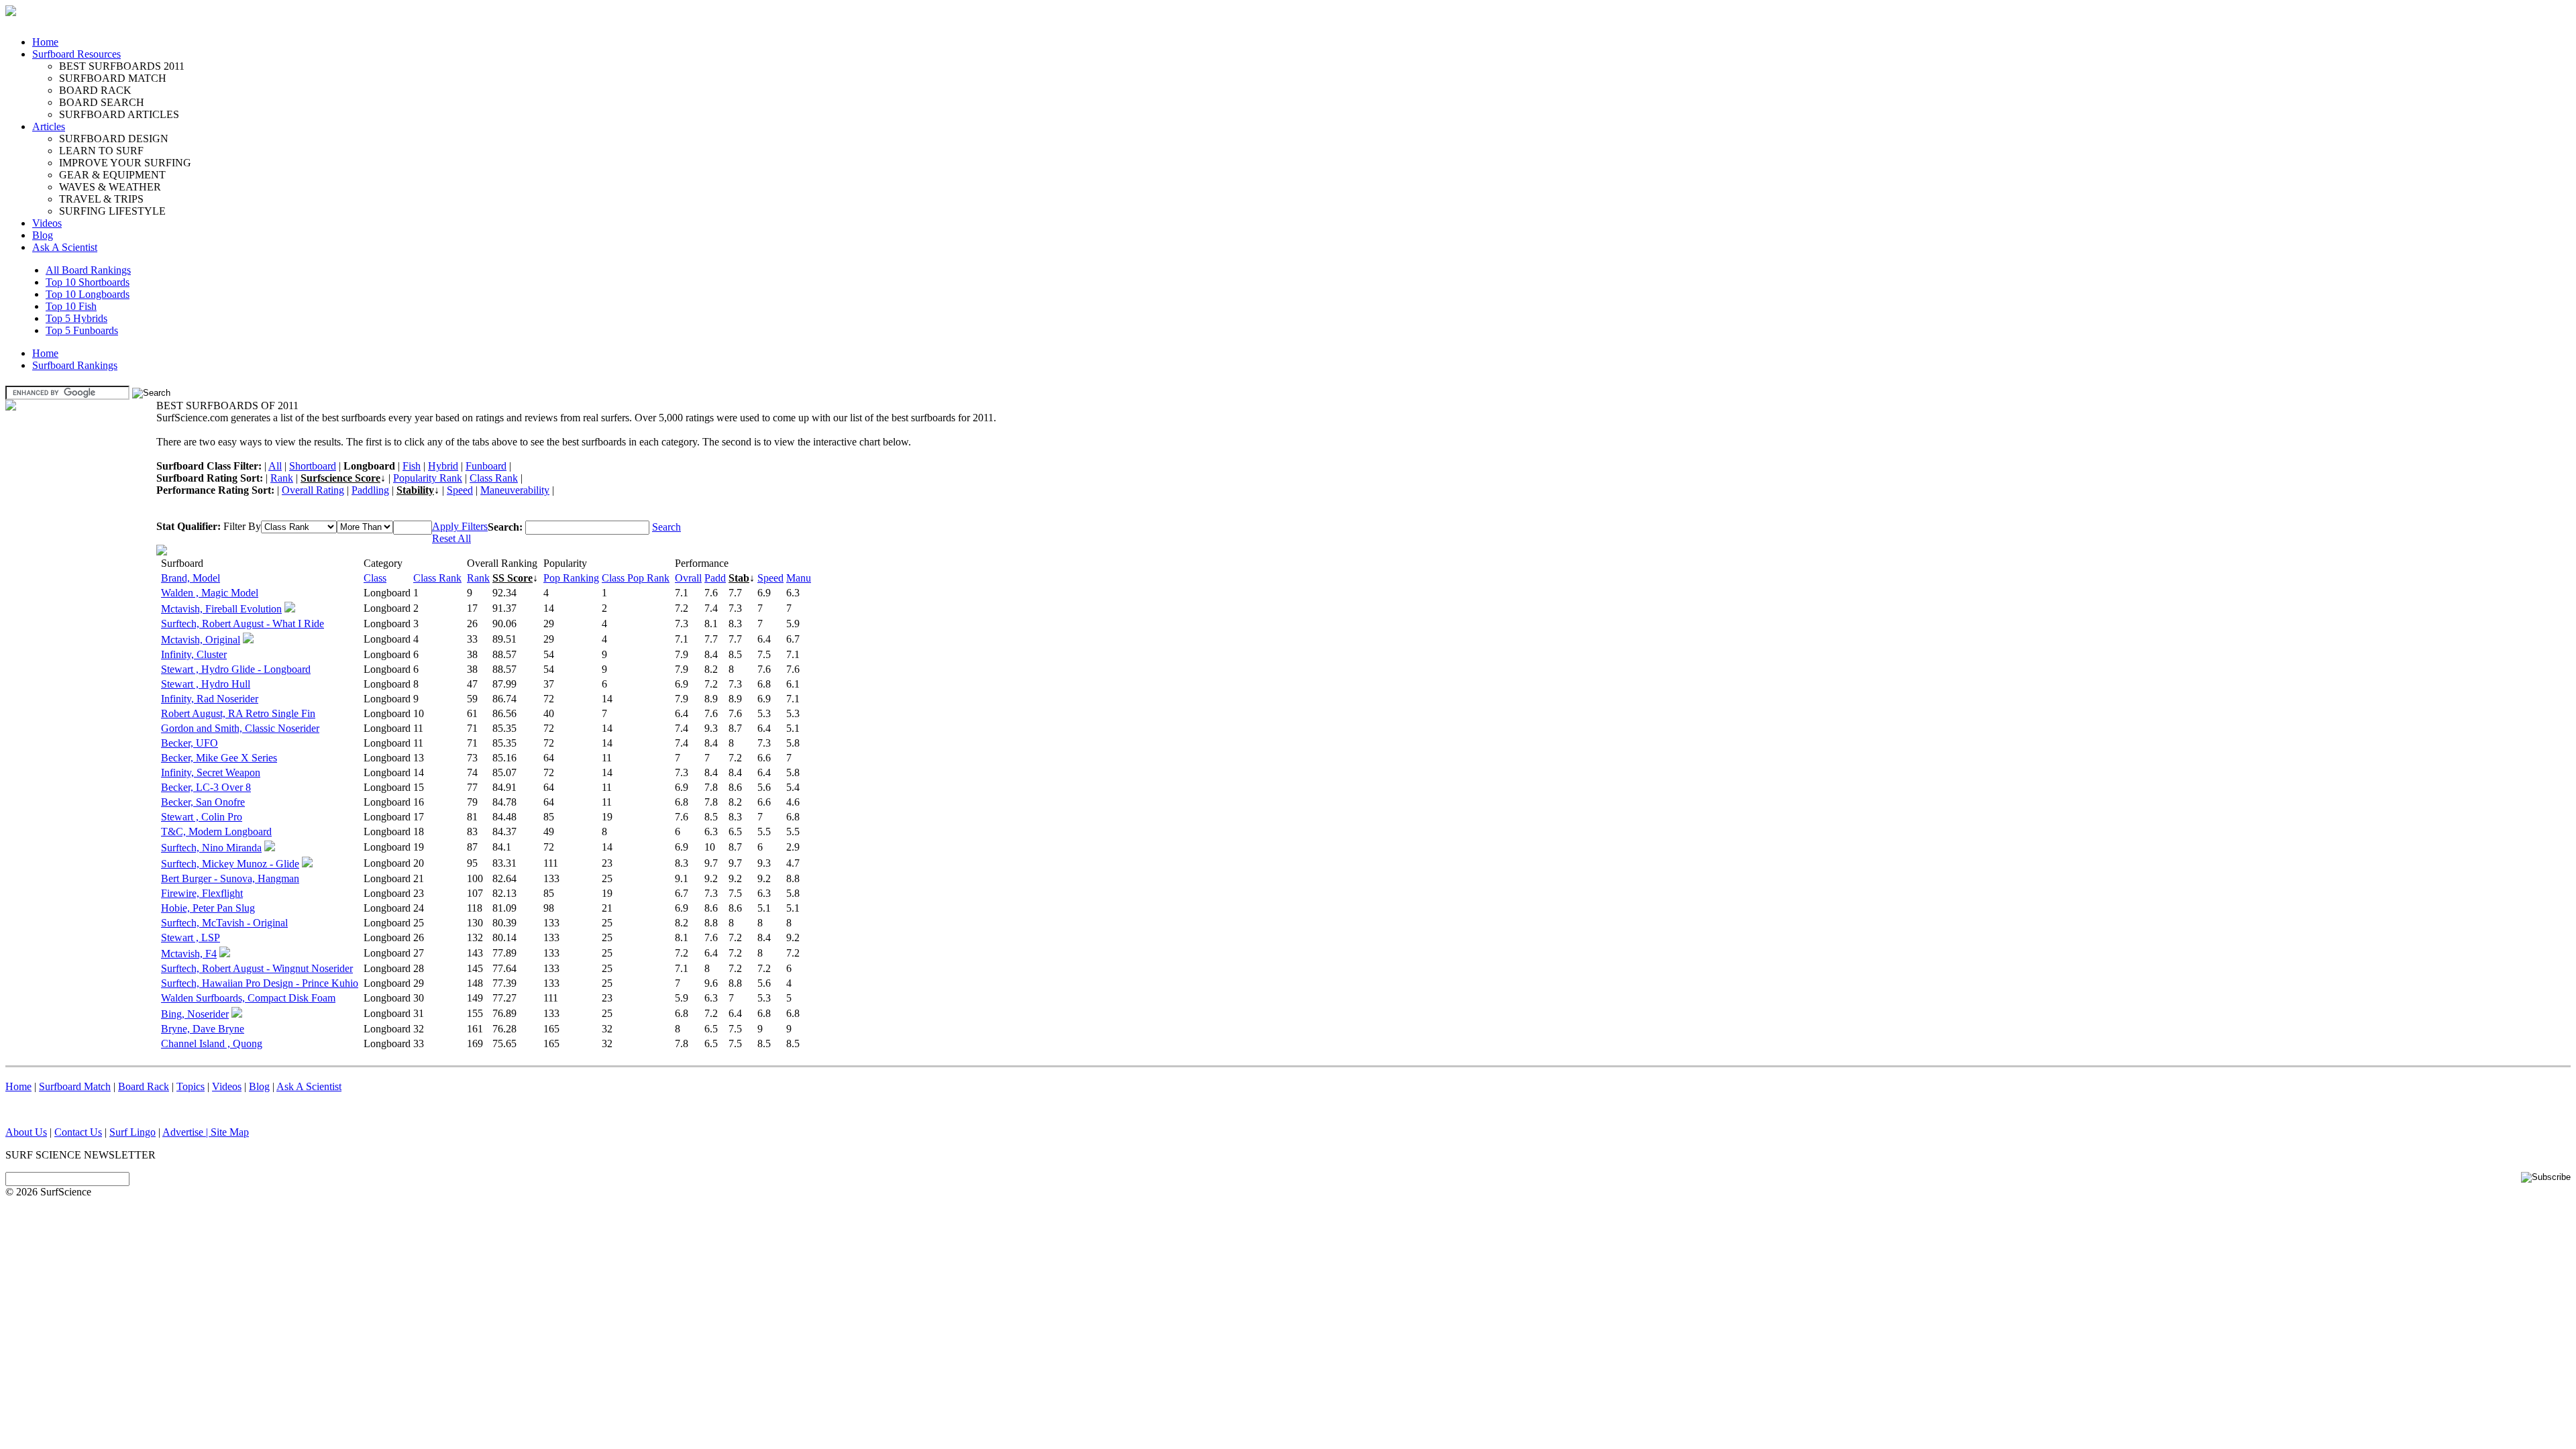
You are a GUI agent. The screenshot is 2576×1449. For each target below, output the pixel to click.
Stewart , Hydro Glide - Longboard (236, 669)
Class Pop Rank (636, 578)
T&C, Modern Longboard (216, 831)
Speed (460, 490)
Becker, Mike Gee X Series (219, 758)
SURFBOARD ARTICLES (119, 114)
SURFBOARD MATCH (113, 78)
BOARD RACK (95, 90)
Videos (47, 223)
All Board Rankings (88, 270)
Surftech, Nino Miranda (211, 848)
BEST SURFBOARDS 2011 (122, 66)
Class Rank (494, 478)
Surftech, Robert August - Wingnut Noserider (257, 968)
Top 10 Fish (71, 306)
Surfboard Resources (76, 54)
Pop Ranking (571, 578)
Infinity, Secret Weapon (211, 772)
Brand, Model (191, 578)
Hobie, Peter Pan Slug (208, 908)
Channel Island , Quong (212, 1043)
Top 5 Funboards (82, 330)
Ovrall (688, 578)
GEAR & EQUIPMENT (112, 175)
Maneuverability (515, 490)
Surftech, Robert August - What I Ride (243, 624)
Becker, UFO (190, 743)
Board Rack (144, 1086)
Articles (49, 126)
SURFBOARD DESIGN (114, 139)
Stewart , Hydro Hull (206, 684)
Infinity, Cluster (194, 654)
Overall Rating (313, 490)
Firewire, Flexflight (202, 893)
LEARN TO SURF (101, 151)
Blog (43, 235)
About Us (26, 1132)
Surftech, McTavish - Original (224, 923)
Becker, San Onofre (203, 802)
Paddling (370, 490)
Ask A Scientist (65, 247)
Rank (282, 478)
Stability (415, 490)
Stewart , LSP (191, 937)
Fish (412, 466)
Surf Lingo (132, 1132)
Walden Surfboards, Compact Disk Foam (248, 998)
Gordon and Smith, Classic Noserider (240, 728)
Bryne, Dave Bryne (203, 1029)
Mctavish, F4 (189, 954)
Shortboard (313, 466)
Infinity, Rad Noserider (210, 699)
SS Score (513, 578)
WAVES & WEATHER (110, 187)
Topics (191, 1086)
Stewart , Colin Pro (202, 817)
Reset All (451, 538)
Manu (799, 578)
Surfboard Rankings (75, 365)
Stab (739, 578)
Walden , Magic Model (210, 593)
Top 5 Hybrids (76, 318)
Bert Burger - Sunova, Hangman (230, 878)
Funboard (486, 466)
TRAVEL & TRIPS (101, 199)
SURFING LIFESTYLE (112, 211)
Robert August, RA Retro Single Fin (238, 713)
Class (375, 578)
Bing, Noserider (195, 1014)
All (275, 466)
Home (45, 42)
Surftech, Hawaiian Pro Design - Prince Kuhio (260, 983)
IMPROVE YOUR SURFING (125, 163)
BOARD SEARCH (102, 102)
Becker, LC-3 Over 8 (206, 787)
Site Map (230, 1132)
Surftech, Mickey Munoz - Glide (230, 864)
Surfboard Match (75, 1086)
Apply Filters (460, 526)
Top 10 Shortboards (88, 282)
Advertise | (186, 1132)
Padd (715, 578)
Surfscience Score (340, 478)
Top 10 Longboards (88, 294)
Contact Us (78, 1132)
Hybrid (443, 466)
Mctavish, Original (201, 640)
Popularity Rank (428, 478)
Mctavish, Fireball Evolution (221, 609)
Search (666, 527)
